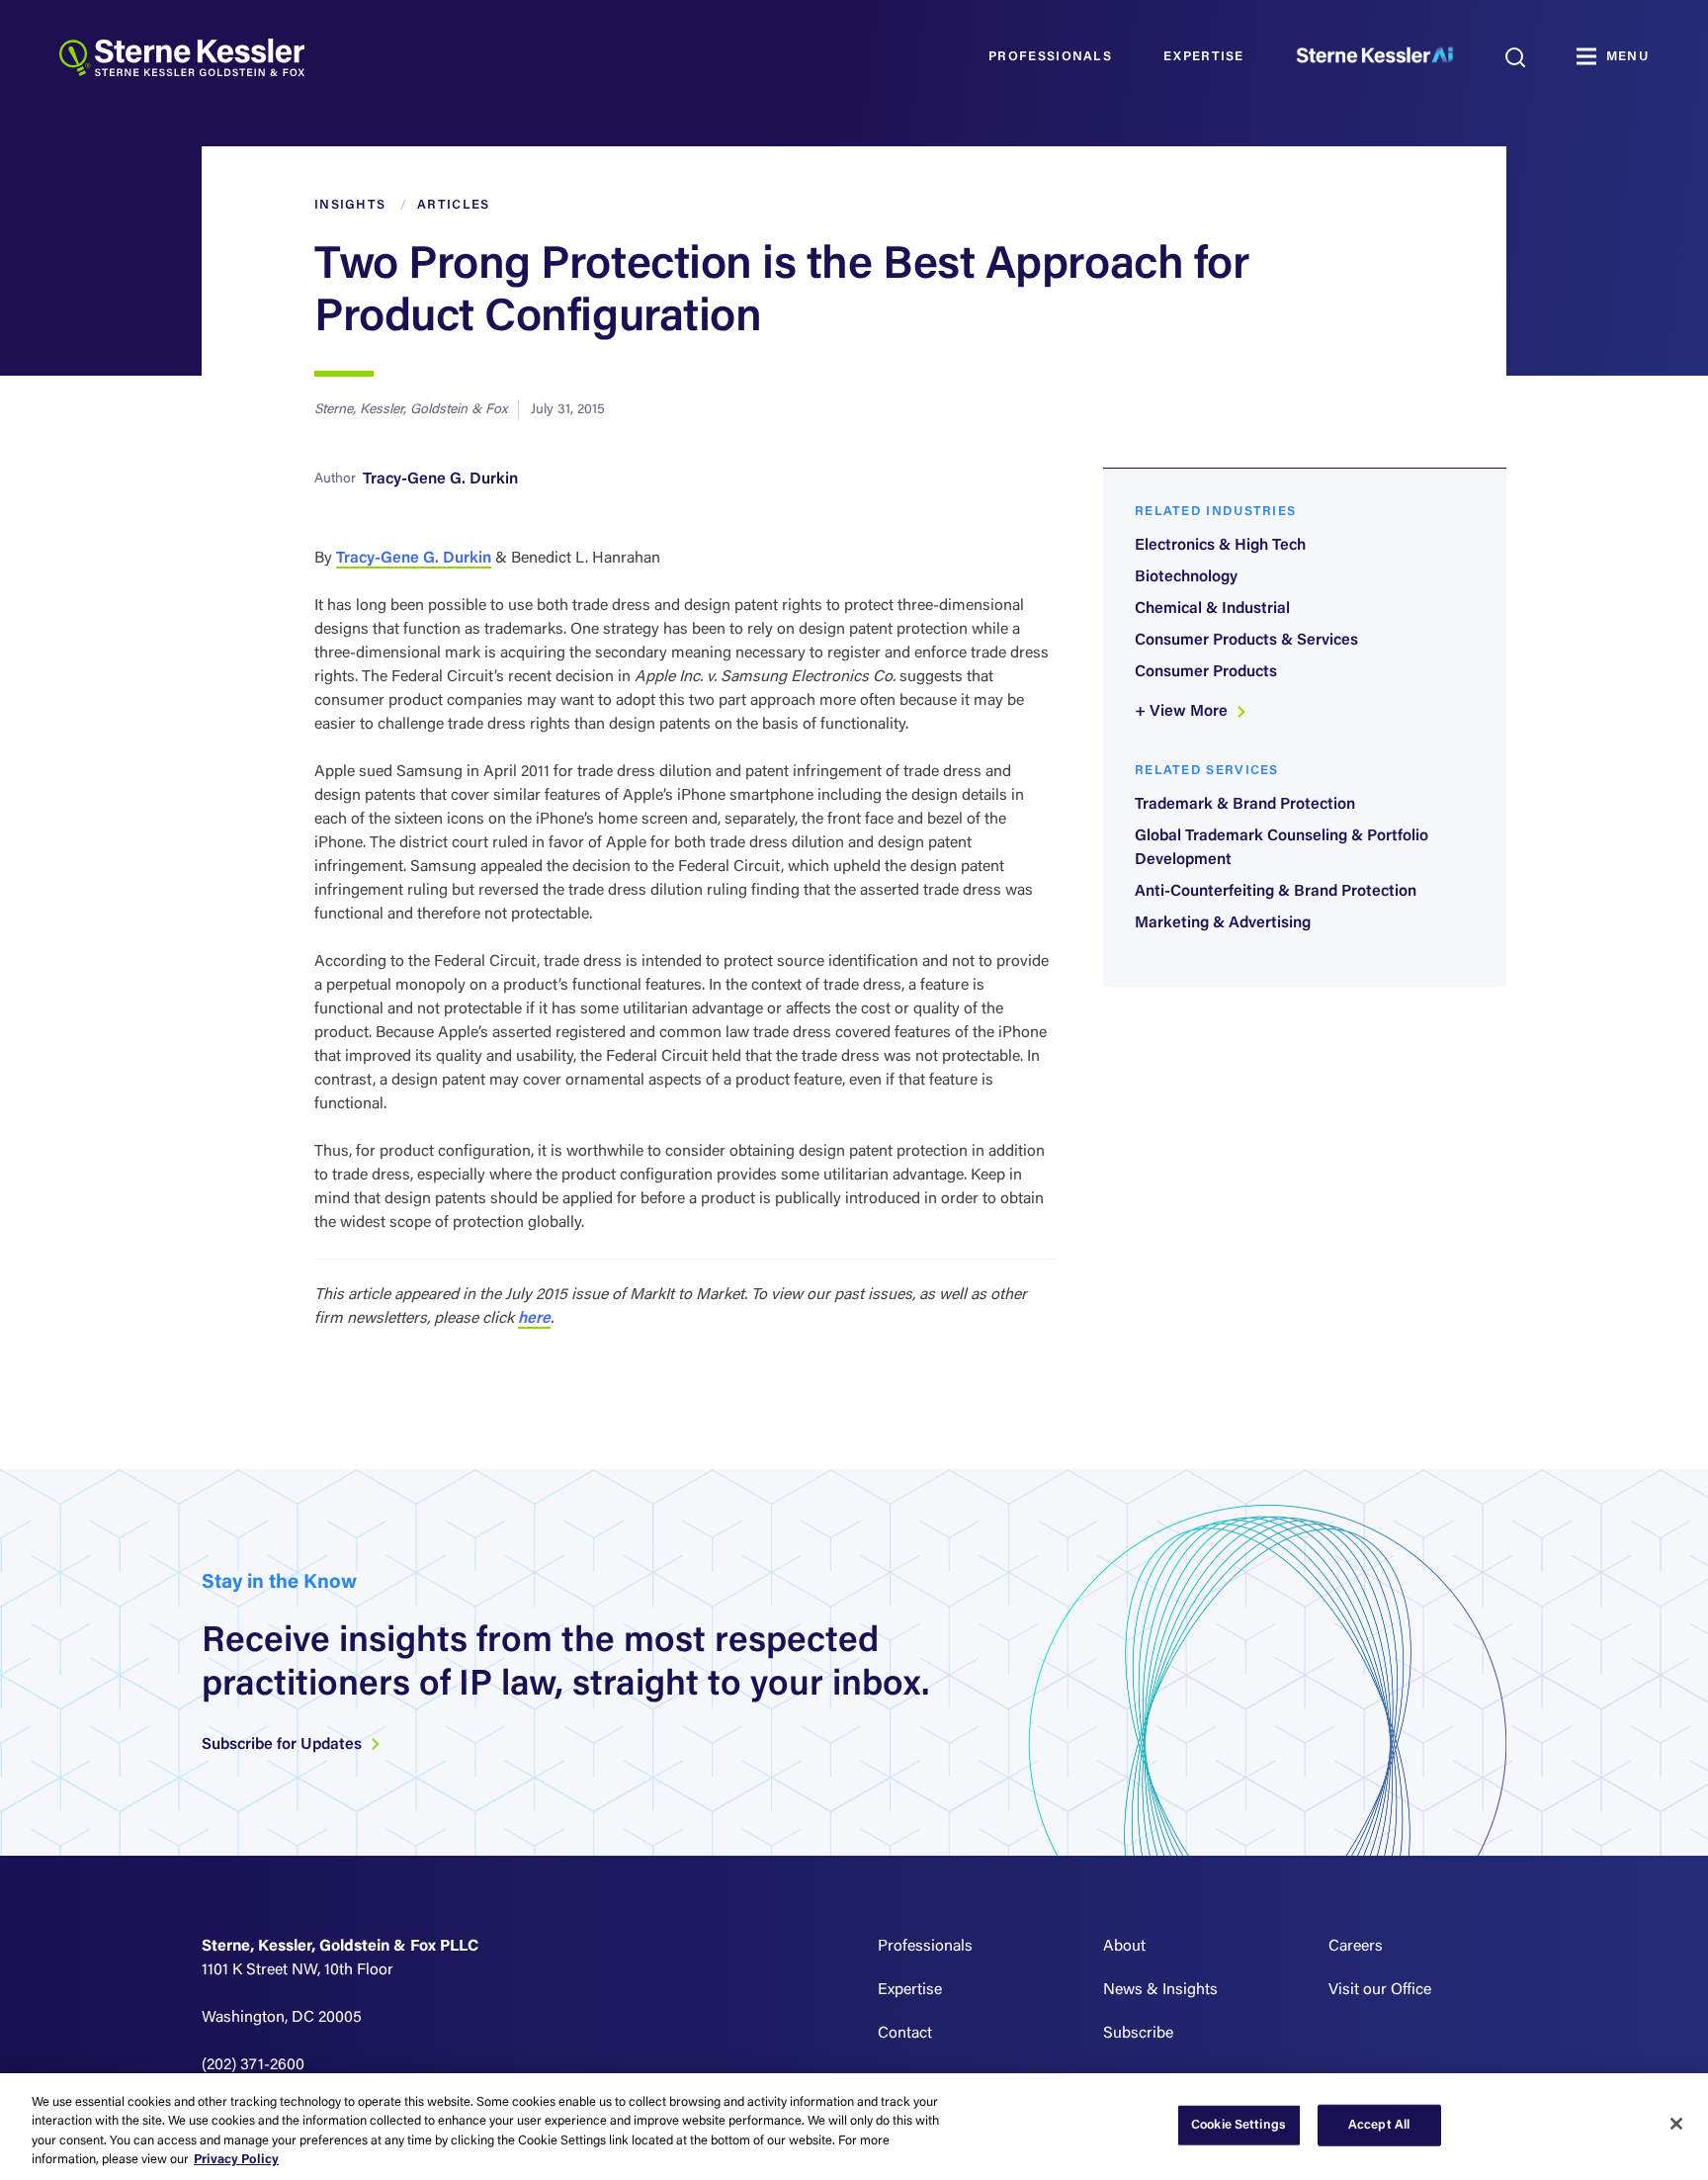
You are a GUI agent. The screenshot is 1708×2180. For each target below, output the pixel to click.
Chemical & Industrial (1212, 609)
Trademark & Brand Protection (1245, 805)
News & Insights (1160, 1990)
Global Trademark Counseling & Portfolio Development (1281, 848)
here (534, 1319)
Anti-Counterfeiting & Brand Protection (1276, 892)
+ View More (1183, 712)
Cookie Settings (1238, 2125)
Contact (905, 2034)
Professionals (1050, 57)
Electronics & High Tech (1220, 546)
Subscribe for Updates (284, 1745)
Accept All (1379, 2125)
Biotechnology (1186, 577)
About (1124, 1947)
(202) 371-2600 (253, 2065)
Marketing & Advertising (1223, 923)
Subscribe (1138, 2034)
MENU (1627, 57)
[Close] (1676, 2124)
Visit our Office (1380, 1990)
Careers (1356, 1947)
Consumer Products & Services (1246, 641)
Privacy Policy (236, 2160)
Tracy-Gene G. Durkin (440, 480)
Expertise (1204, 57)
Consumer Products (1206, 672)
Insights (350, 205)
